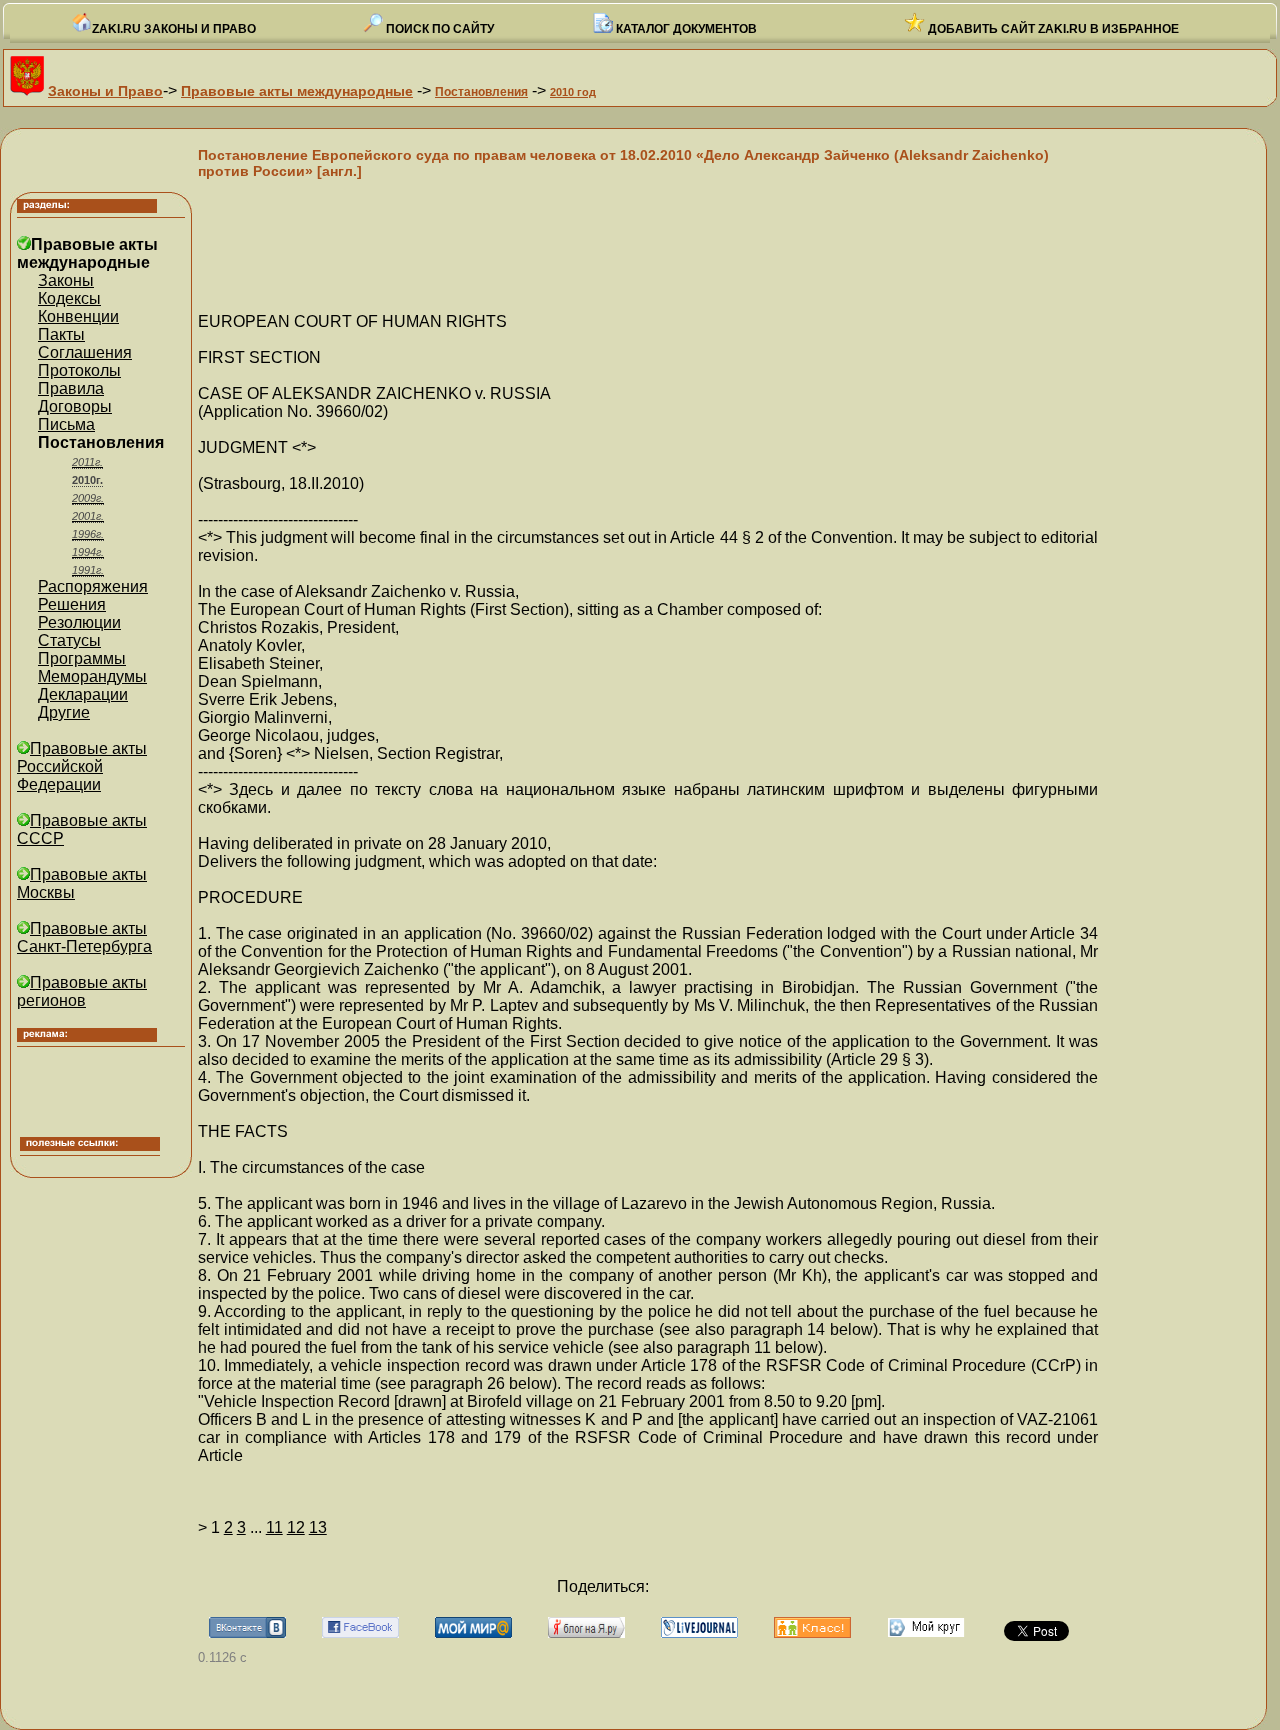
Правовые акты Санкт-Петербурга (84, 937)
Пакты (61, 334)
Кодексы (69, 298)
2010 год (573, 92)
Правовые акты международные (297, 91)
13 (318, 1527)
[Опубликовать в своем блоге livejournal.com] (699, 1632)
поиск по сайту (438, 29)
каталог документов (685, 29)
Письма (66, 424)
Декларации (83, 694)
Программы (82, 658)
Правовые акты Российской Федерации (82, 766)
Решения (72, 604)
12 (296, 1527)
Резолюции (79, 622)
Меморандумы (92, 676)
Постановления (481, 92)
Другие (64, 712)
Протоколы (79, 370)
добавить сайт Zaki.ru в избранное (1052, 29)
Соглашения (85, 352)
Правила (71, 388)
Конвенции (78, 316)
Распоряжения (93, 586)
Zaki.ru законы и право (174, 29)
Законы (66, 280)
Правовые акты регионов (82, 991)
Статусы (69, 640)
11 (274, 1527)
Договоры (75, 406)
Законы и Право (105, 91)
